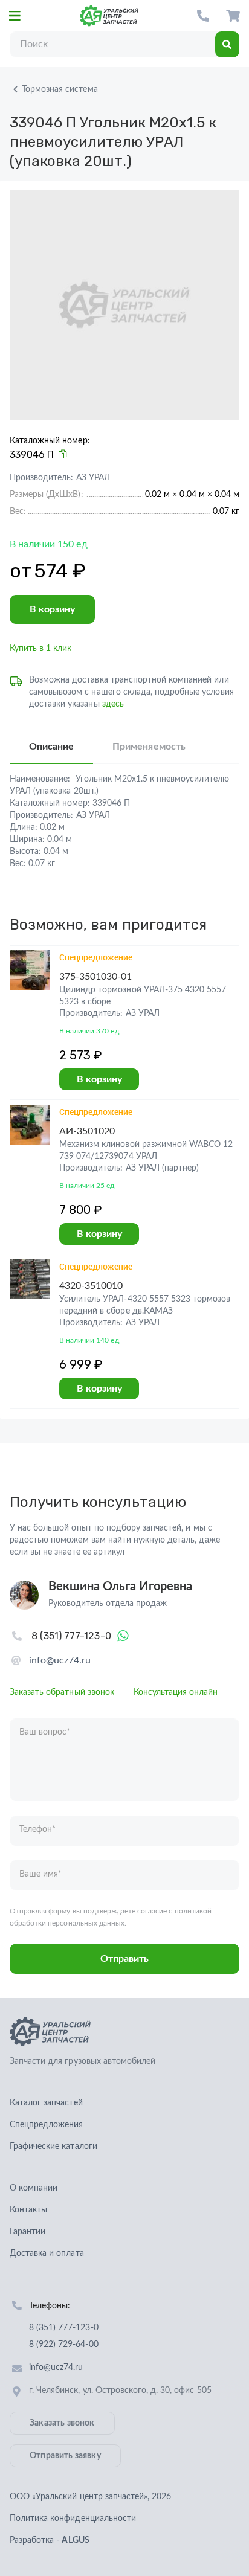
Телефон (37, 1829)
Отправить (124, 1959)
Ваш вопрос (45, 1732)
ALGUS (75, 2540)
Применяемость (149, 747)
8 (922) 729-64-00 (64, 2345)
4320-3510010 (91, 1286)
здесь (113, 704)
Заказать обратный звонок (62, 1692)
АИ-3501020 (87, 1131)
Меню (15, 16)
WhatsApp (123, 1636)
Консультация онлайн (176, 1692)
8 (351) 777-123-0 (203, 16)
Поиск (227, 44)
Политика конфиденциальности (73, 2519)
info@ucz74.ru (60, 1660)
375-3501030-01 (96, 977)
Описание (51, 747)
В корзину (52, 609)
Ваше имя (40, 1874)
